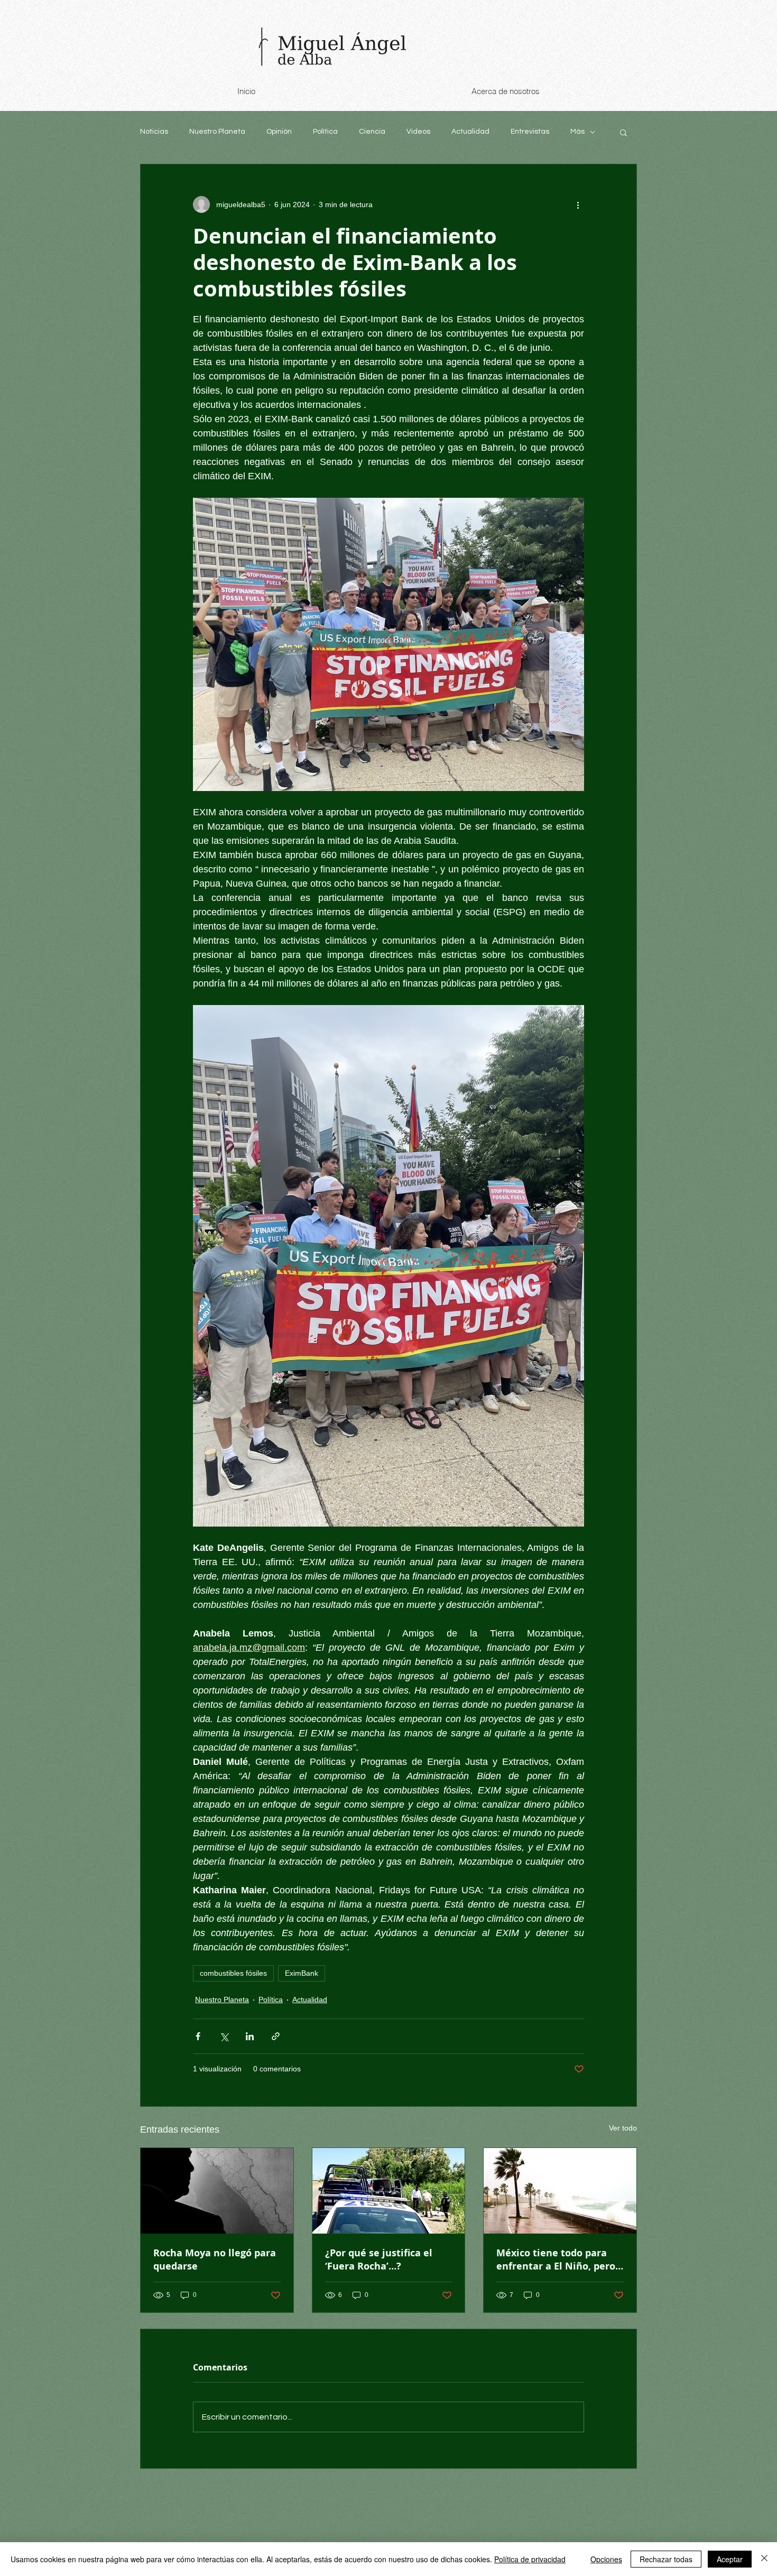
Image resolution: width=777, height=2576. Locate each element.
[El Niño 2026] (560, 2191)
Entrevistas (530, 132)
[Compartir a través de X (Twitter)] (224, 2036)
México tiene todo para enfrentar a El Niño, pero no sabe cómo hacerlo (556, 2259)
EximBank (302, 1973)
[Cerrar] (764, 2559)
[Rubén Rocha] (217, 2191)
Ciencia (372, 132)
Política (325, 132)
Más (577, 132)
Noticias (154, 132)
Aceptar (730, 2559)
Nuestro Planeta (217, 132)
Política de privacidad (530, 2559)
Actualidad (470, 132)
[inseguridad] (389, 2191)
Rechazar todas (666, 2559)
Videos (418, 132)
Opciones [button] (606, 2559)
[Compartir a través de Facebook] (198, 2036)
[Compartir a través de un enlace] (276, 2036)
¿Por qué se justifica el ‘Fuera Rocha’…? (379, 2259)
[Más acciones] (578, 204)
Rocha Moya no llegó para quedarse (215, 2259)
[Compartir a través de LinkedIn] (250, 2036)
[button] (623, 132)
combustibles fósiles (233, 1973)
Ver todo (623, 2128)
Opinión (279, 132)
